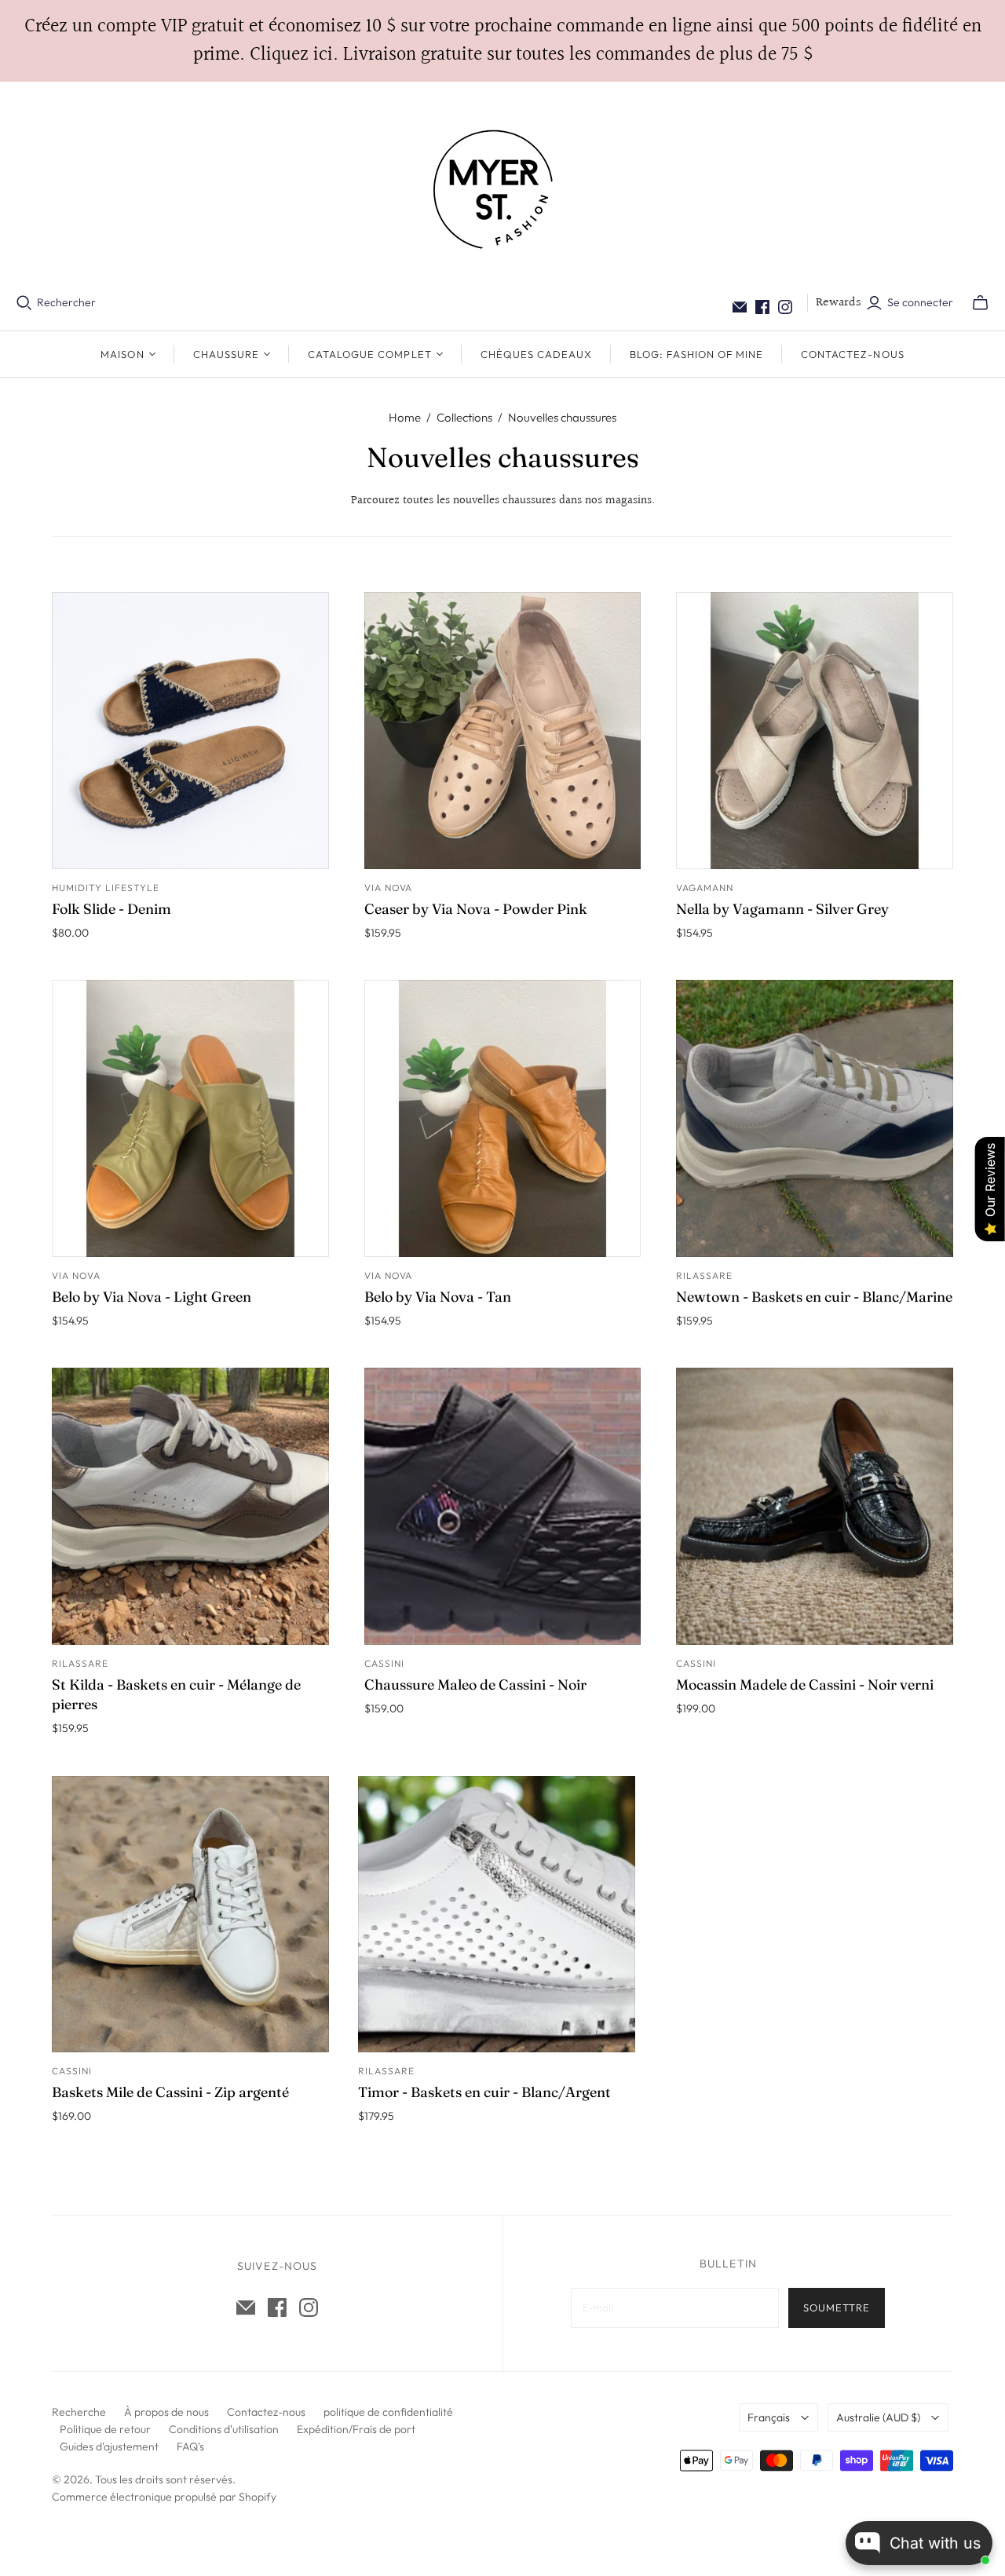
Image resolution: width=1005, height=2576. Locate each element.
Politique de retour (105, 2429)
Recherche (79, 2412)
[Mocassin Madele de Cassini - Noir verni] (815, 1506)
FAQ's (190, 2446)
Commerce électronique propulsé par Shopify (164, 2497)
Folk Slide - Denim (111, 909)
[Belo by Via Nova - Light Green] (190, 1118)
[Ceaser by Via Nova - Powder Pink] (503, 731)
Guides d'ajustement (109, 2446)
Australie (878, 2417)
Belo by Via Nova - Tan (438, 1297)
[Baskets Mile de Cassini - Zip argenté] (190, 1915)
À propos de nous (166, 2412)
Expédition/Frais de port (356, 2429)
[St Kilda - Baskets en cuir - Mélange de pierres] (190, 1506)
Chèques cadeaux (537, 354)
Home (405, 417)
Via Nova (389, 888)
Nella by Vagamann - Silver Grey (782, 909)
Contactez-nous (853, 354)
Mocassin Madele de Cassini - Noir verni (805, 1684)
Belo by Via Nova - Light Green (152, 1297)
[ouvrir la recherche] (24, 303)
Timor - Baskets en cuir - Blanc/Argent (484, 2092)
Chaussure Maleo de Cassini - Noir (475, 1684)
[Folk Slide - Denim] (190, 731)
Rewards (839, 303)
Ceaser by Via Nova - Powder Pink (476, 909)
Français (769, 2417)
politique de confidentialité (388, 2412)
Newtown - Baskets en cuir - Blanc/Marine (814, 1297)
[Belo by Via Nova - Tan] (503, 1118)
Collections (464, 417)
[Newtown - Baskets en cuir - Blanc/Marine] (815, 1118)
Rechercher (66, 302)
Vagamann (705, 888)
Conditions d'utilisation (224, 2429)
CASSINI (384, 1663)
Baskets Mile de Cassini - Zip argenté (170, 2092)
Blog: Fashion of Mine (696, 354)
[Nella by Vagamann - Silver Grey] (815, 731)
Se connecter (920, 302)
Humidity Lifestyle (105, 888)
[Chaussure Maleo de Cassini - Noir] (503, 1506)
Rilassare (704, 1275)
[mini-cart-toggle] (980, 303)
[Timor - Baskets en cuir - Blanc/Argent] (497, 1915)
